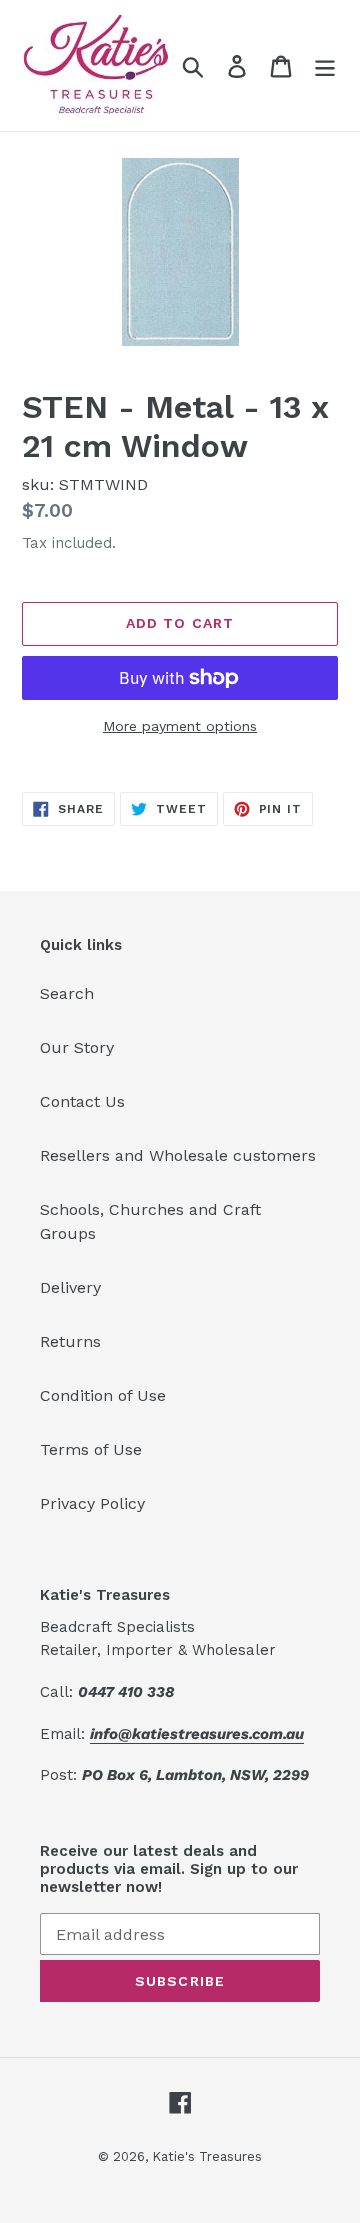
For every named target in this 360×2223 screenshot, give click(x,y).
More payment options (180, 726)
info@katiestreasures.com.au (197, 1734)
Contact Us (82, 1101)
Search (67, 993)
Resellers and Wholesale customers (178, 1155)
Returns (70, 1341)
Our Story (77, 1047)
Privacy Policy (92, 1503)
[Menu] (325, 65)
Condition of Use (103, 1395)
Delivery (70, 1287)
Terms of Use (91, 1449)
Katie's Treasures (207, 2156)
